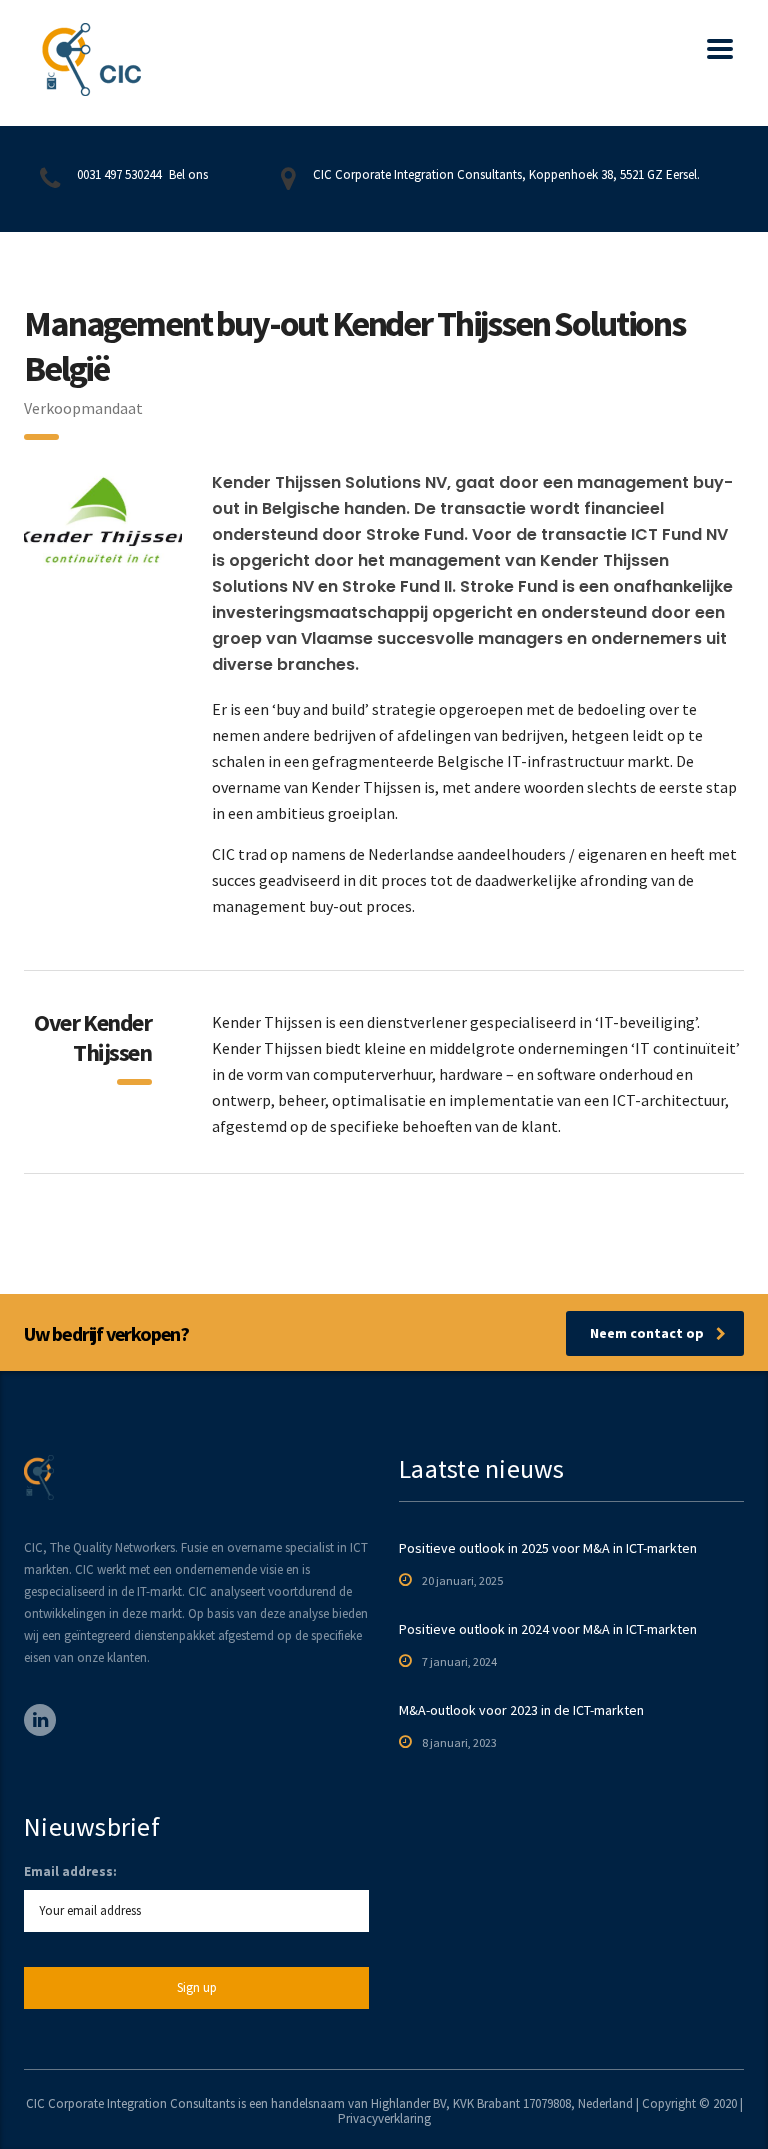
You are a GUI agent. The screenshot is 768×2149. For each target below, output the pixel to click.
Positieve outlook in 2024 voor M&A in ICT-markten (548, 1629)
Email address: (70, 1871)
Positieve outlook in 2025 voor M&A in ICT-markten (548, 1548)
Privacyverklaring (384, 2118)
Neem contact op (647, 1333)
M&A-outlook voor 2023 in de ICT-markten (521, 1710)
